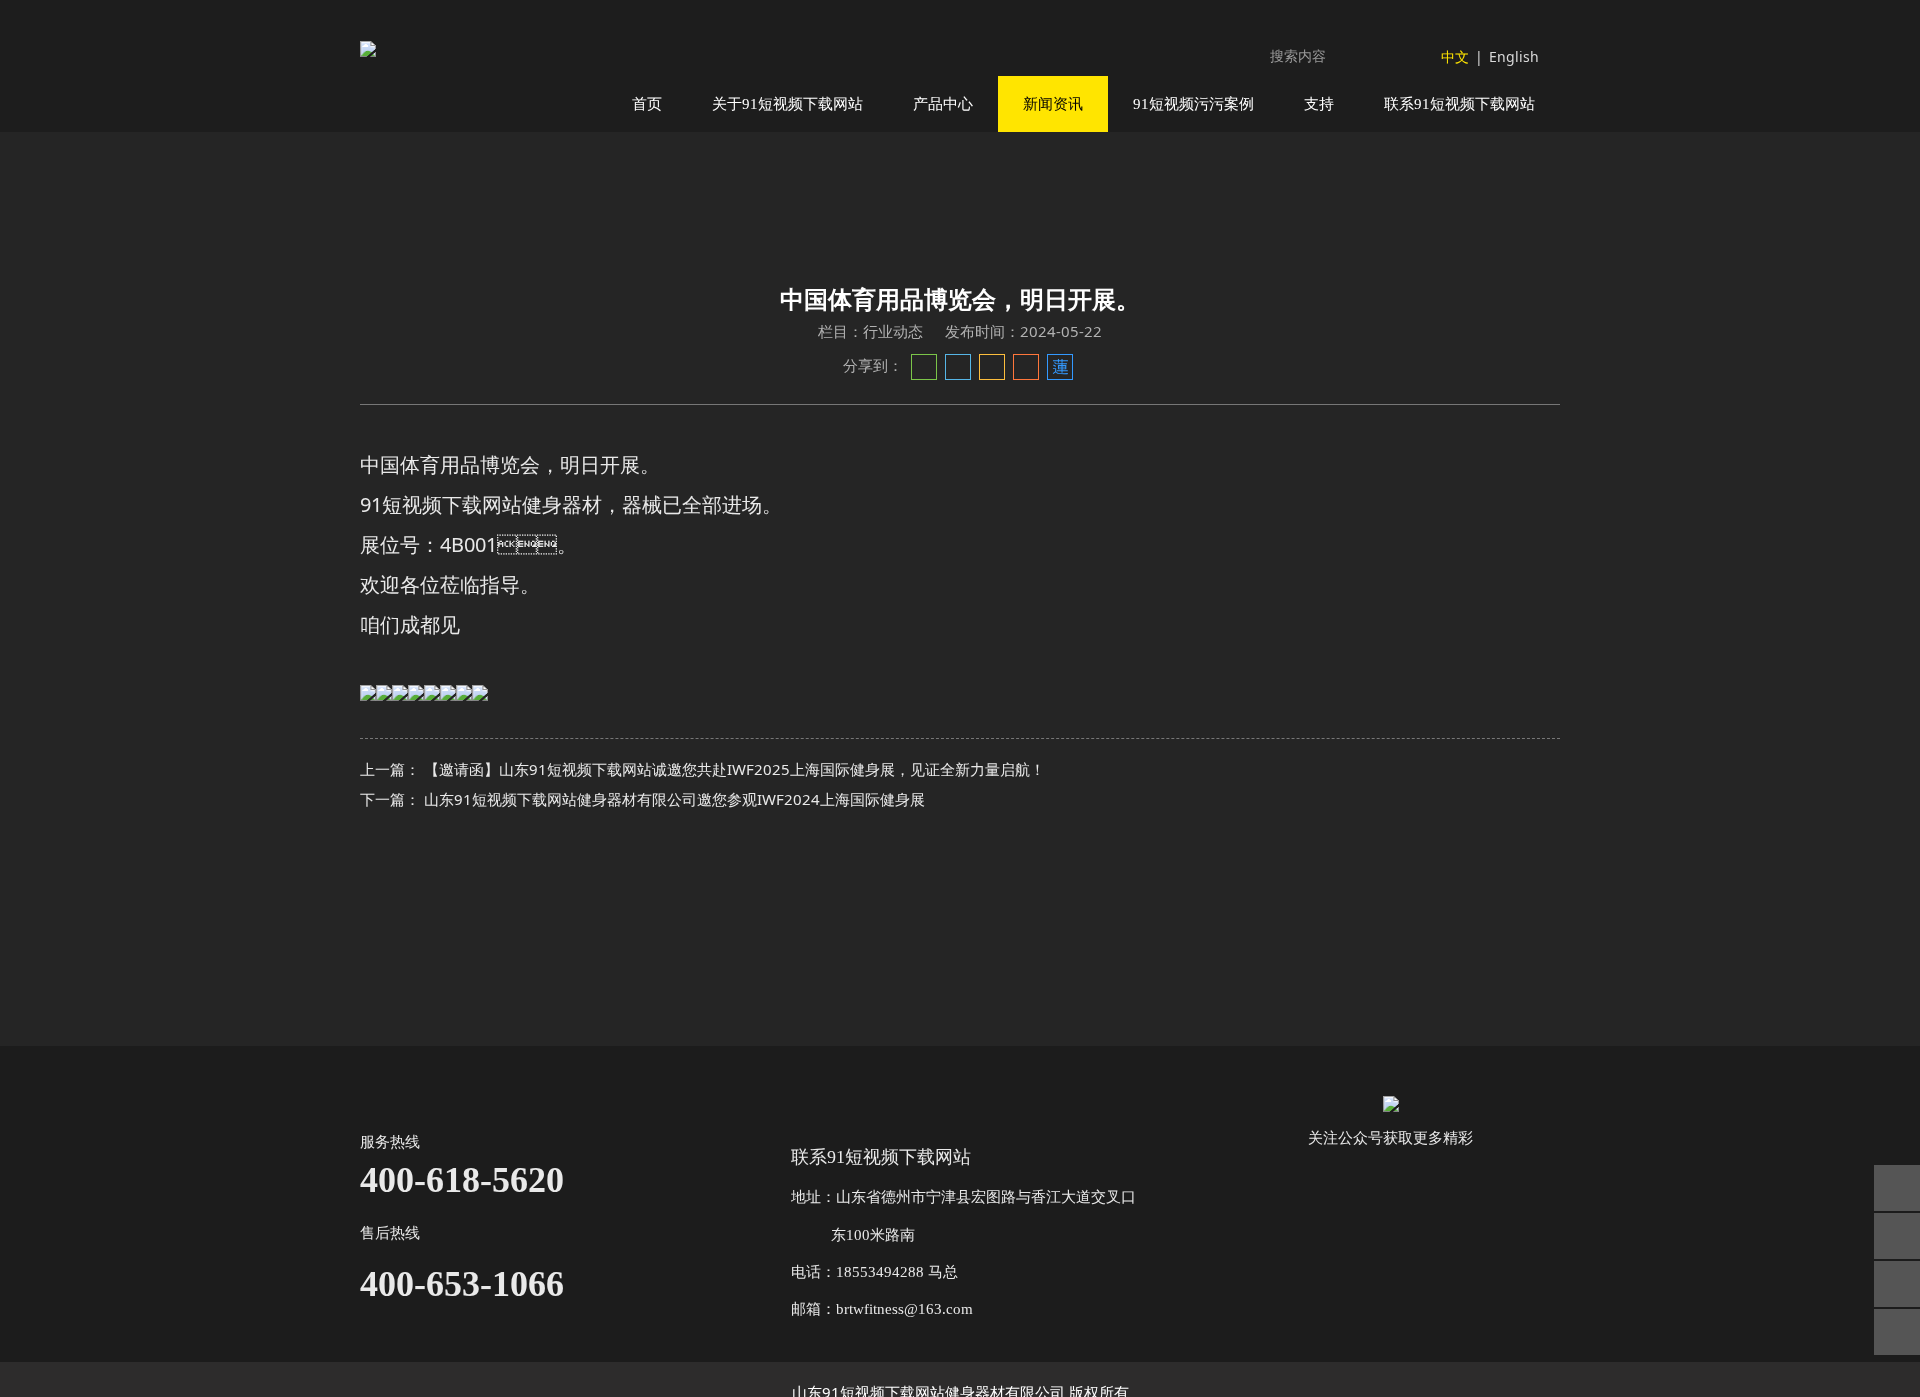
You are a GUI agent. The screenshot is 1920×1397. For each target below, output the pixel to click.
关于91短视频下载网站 (787, 103)
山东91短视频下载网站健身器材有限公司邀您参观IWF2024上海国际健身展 (674, 799)
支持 (1319, 103)
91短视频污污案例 (1193, 103)
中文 (1455, 56)
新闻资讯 (1053, 103)
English (1514, 56)
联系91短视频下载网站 (1459, 103)
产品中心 (943, 103)
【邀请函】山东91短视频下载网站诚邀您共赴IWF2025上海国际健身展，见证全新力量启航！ (734, 769)
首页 (647, 103)
